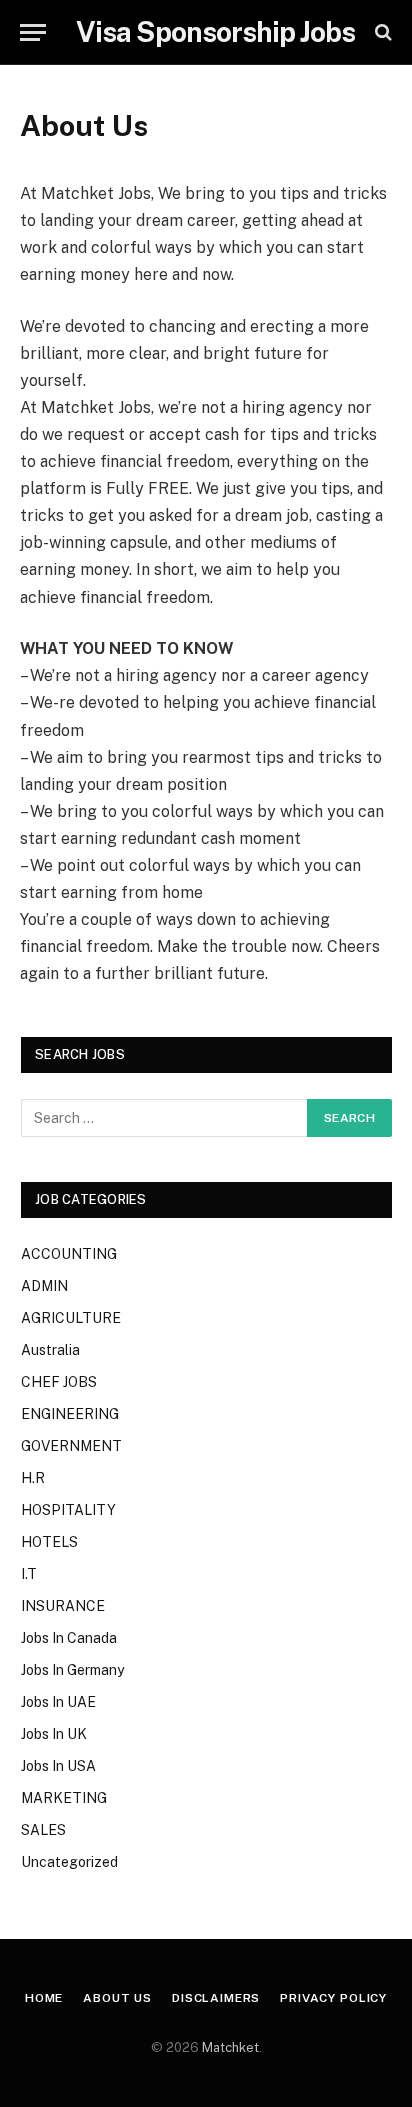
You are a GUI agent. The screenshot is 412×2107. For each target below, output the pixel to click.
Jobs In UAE (58, 1702)
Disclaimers (216, 1998)
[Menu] (33, 32)
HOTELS (49, 1542)
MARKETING (64, 1798)
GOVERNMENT (71, 1446)
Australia (50, 1350)
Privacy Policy (333, 1998)
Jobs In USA (58, 1766)
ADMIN (44, 1286)
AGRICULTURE (71, 1318)
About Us (117, 1998)
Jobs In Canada (69, 1638)
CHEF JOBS (59, 1382)
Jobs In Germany (72, 1670)
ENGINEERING (70, 1414)
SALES (43, 1830)
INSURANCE (63, 1606)
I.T (29, 1574)
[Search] (381, 32)
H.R (33, 1478)
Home (44, 1998)
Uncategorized (69, 1862)
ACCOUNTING (69, 1254)
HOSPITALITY (68, 1510)
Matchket (230, 2047)
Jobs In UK (54, 1734)
